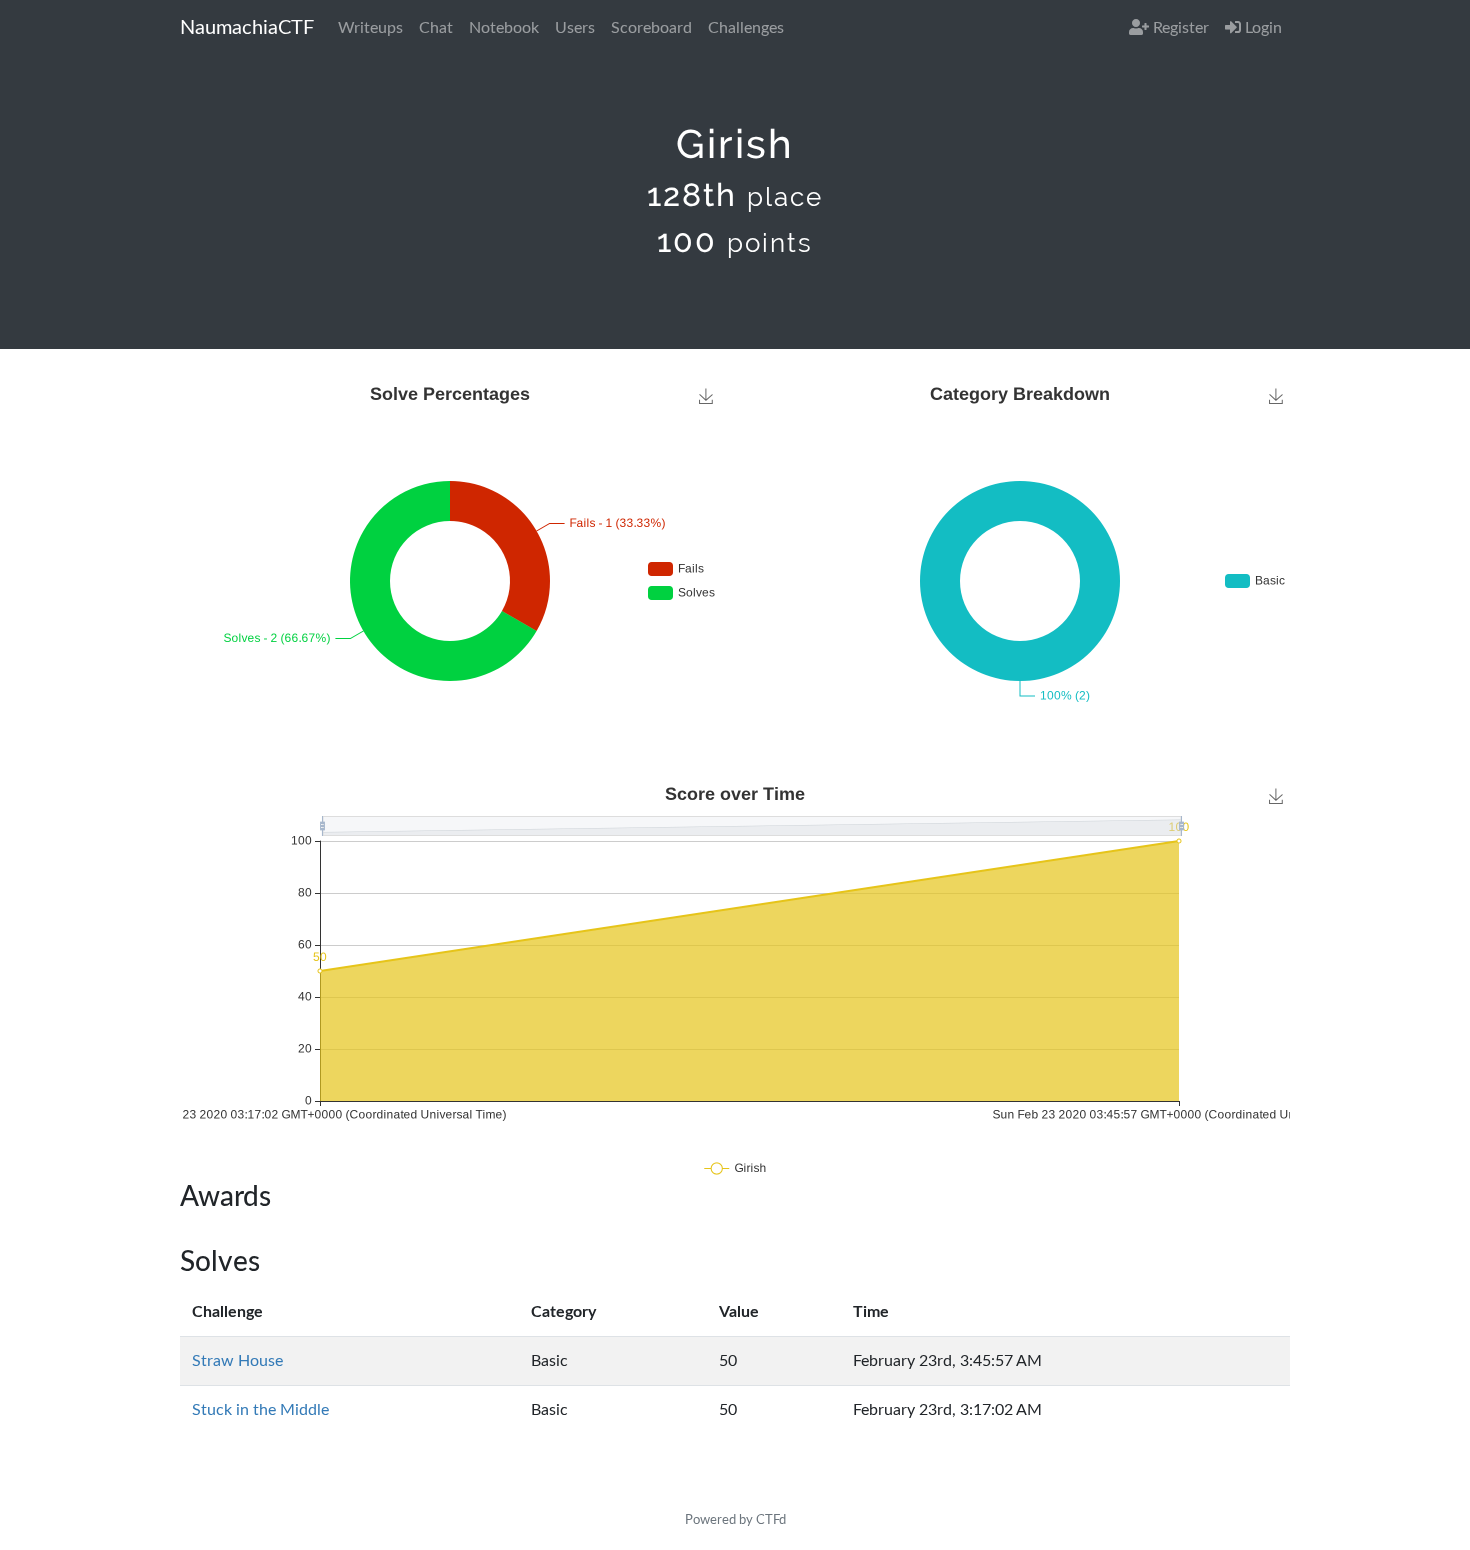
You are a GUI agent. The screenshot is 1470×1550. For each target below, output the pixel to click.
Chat (436, 28)
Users (575, 28)
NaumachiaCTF (247, 28)
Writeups (370, 28)
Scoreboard (651, 28)
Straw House (237, 1361)
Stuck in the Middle (260, 1410)
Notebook (504, 28)
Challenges (746, 28)
